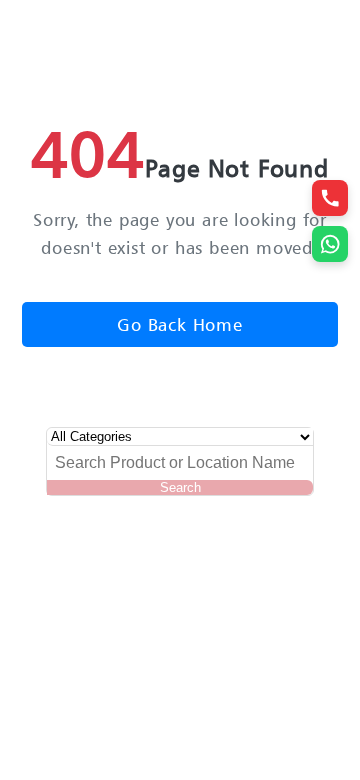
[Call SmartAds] (330, 198)
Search (180, 487)
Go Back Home (180, 324)
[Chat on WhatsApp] (330, 244)
